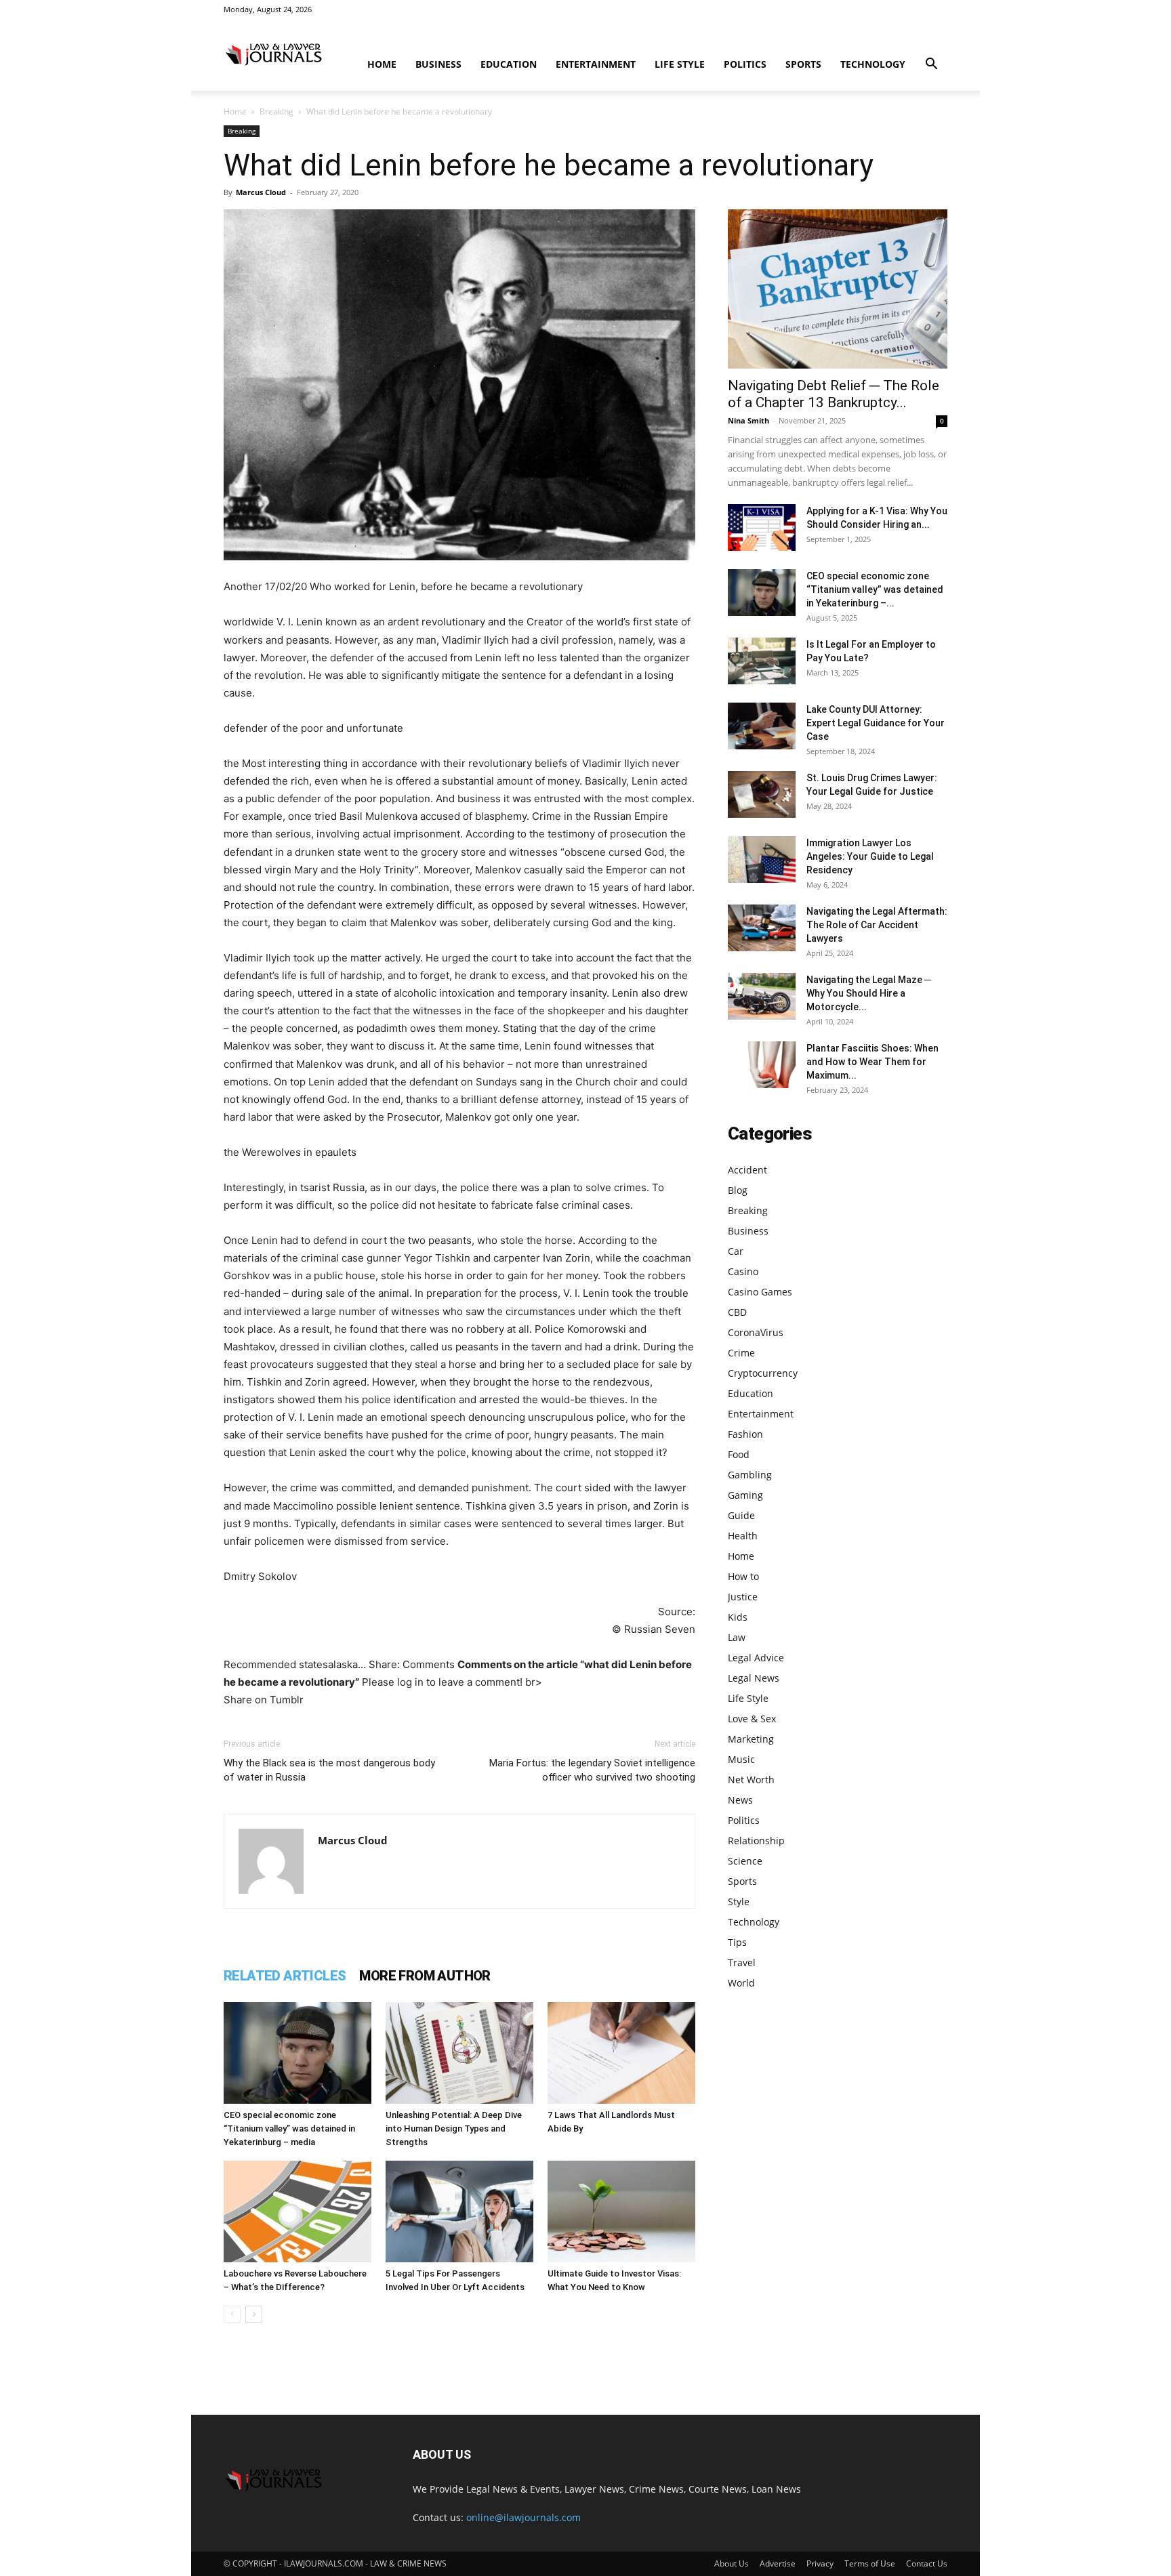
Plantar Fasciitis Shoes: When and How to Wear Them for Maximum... (872, 1062)
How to (743, 1576)
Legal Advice (756, 1658)
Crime (741, 1353)
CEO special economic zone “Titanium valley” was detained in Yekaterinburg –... (875, 589)
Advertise (778, 2563)
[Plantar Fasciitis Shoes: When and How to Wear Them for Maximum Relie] (762, 1065)
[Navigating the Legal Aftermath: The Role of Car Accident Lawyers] (762, 928)
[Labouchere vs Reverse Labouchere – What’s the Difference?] (297, 2211)
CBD (737, 1312)
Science (745, 1861)
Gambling (750, 1475)
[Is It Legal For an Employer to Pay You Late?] (762, 661)
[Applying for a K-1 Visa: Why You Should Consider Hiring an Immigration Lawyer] (762, 527)
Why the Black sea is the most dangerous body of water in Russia (329, 1770)
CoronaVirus (756, 1332)
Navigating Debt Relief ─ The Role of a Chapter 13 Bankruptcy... (834, 394)
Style (739, 1902)
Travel (742, 1962)
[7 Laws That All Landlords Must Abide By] (621, 2053)
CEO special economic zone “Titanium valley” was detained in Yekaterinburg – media (289, 2128)
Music (741, 1759)
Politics (745, 64)
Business (438, 64)
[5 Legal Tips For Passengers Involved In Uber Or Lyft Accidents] (459, 2211)
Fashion (745, 1434)
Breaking (276, 111)
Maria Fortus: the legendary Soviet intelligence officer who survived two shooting (592, 1770)
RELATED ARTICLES (285, 1976)
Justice (743, 1597)
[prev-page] (232, 2314)
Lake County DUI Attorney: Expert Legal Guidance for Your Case (876, 723)
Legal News (754, 1678)
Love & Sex (752, 1719)
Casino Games (760, 1292)
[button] (931, 65)
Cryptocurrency (763, 1373)
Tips (737, 1942)
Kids (738, 1617)
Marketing (751, 1739)
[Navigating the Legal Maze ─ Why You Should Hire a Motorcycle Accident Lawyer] (762, 996)
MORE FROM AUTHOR (425, 1976)
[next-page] (254, 2314)
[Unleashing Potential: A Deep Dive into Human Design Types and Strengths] (459, 2053)
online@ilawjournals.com (523, 2517)
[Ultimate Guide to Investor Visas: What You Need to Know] (621, 2211)
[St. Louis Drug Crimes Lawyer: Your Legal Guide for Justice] (762, 794)
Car (736, 1251)
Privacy (820, 2563)
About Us (732, 2563)
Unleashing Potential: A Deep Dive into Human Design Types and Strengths (454, 2128)
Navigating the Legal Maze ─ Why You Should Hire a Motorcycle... (869, 993)
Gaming (745, 1495)
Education (509, 64)
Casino (743, 1271)
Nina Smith (748, 420)
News (740, 1800)
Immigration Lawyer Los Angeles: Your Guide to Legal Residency (870, 856)
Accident (747, 1170)
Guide (741, 1515)
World (741, 1983)
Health (743, 1536)
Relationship (756, 1841)
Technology (873, 64)
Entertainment (596, 64)
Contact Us (927, 2563)
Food (739, 1454)
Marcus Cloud (261, 192)
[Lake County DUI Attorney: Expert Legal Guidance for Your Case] (762, 726)
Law (737, 1637)
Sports (803, 64)
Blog (738, 1190)
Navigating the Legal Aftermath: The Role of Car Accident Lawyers (877, 925)
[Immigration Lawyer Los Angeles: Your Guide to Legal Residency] (762, 859)
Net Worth (751, 1780)
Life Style (680, 64)
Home (382, 64)
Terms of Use (870, 2563)
